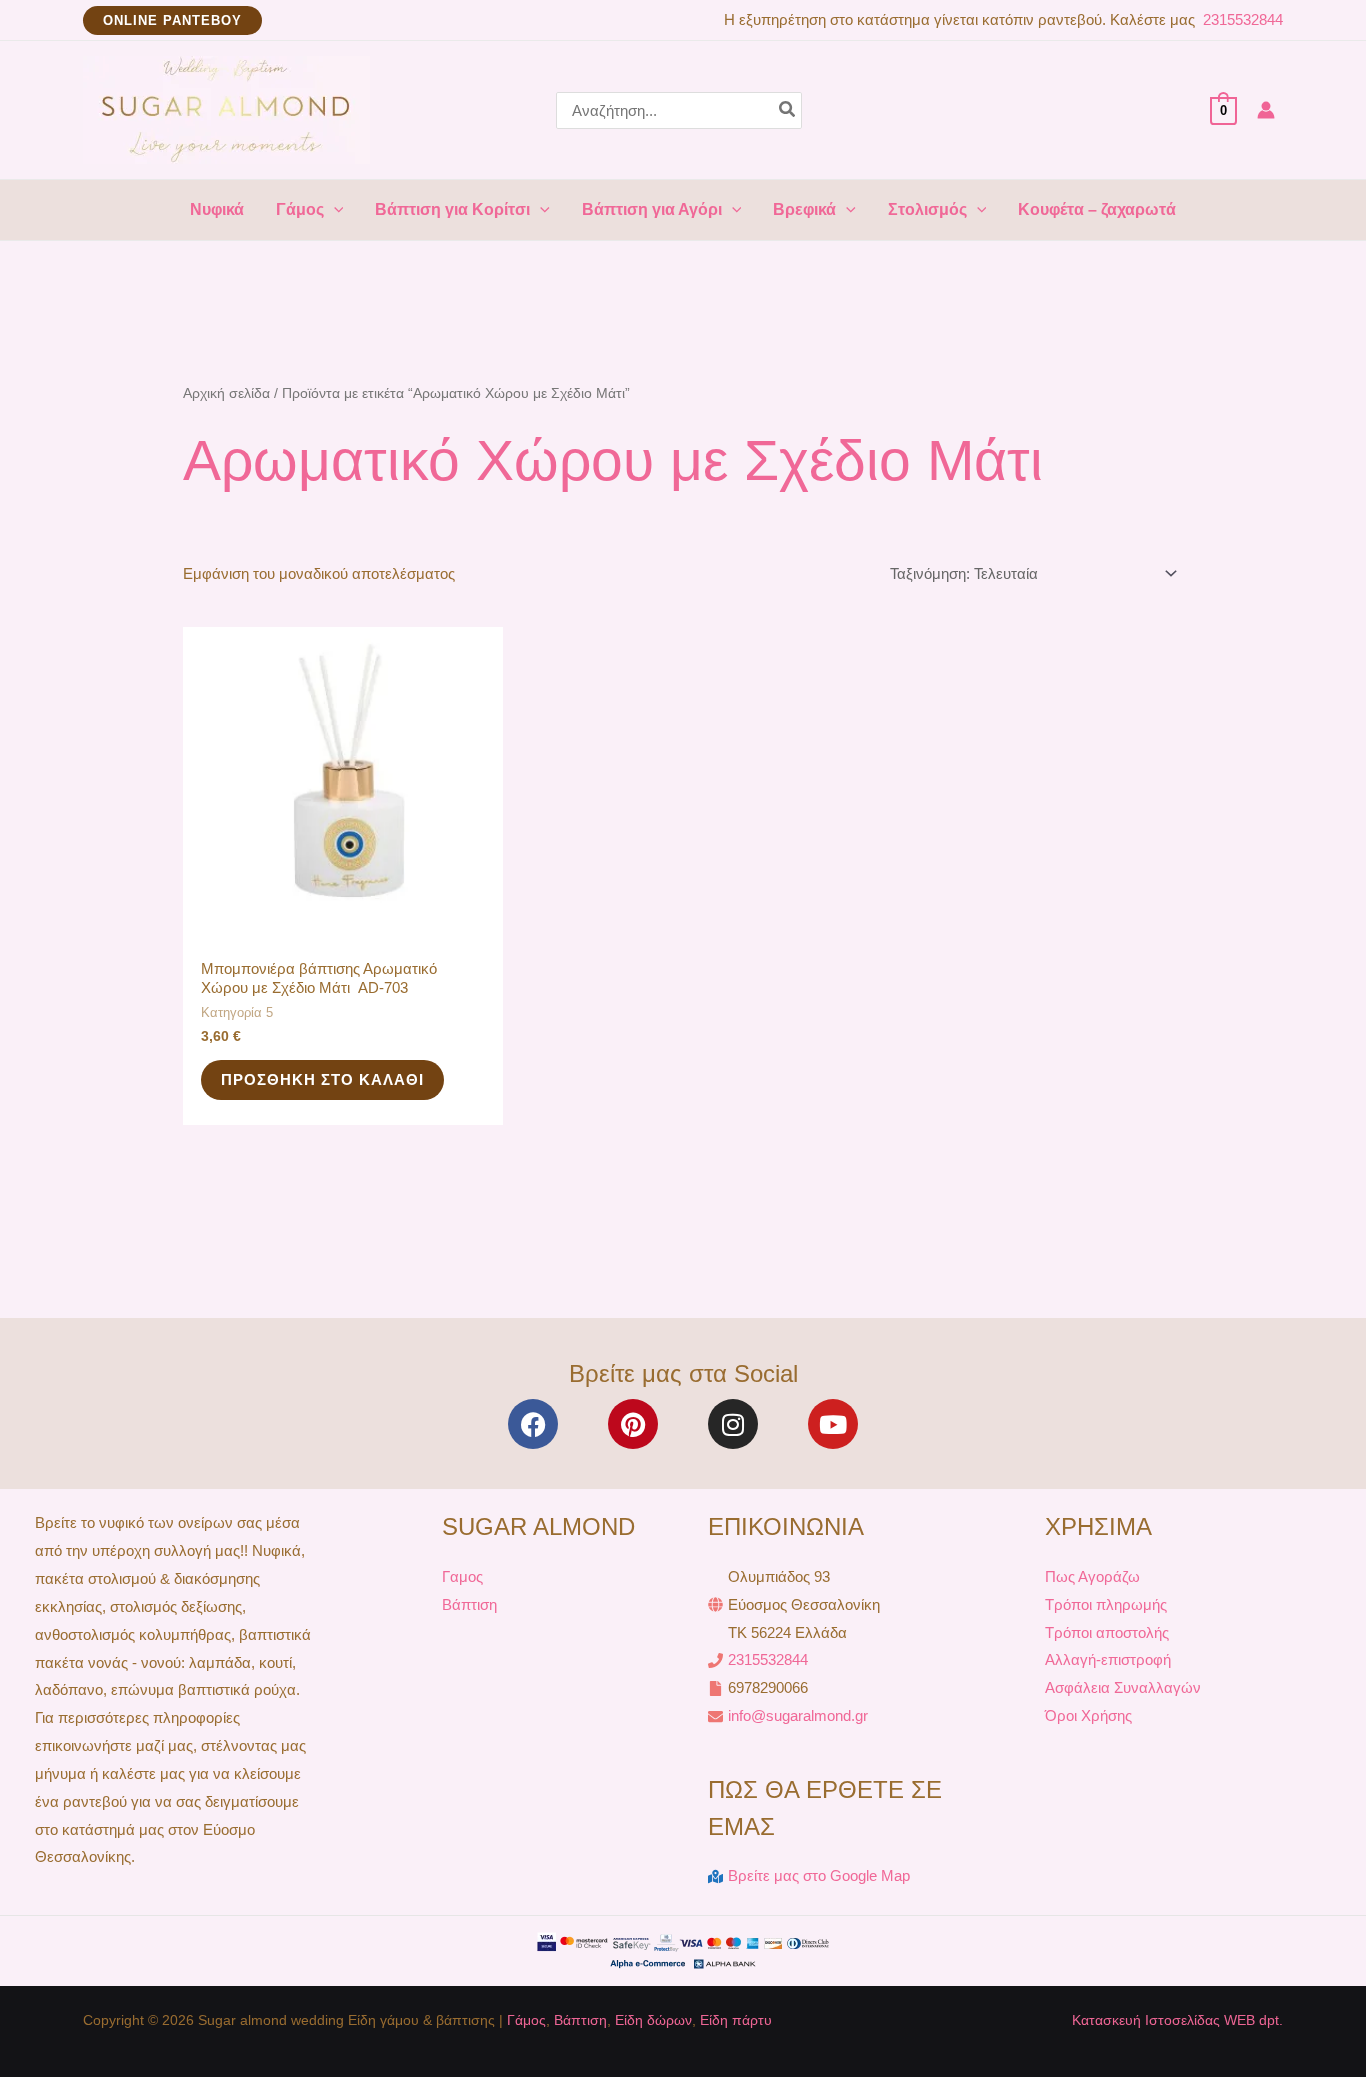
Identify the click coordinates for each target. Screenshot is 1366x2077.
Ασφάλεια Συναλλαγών (1123, 1687)
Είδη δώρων (653, 2020)
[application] (334, 210)
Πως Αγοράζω (1092, 1576)
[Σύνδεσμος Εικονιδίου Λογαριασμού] (1266, 110)
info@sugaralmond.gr (798, 1715)
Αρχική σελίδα (226, 393)
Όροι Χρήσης (1088, 1715)
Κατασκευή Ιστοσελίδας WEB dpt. (1177, 2020)
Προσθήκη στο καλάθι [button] (322, 1079)
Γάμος (526, 2020)
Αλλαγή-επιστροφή (1108, 1659)
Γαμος (462, 1576)
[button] (172, 20)
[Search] (788, 110)
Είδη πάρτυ (736, 2020)
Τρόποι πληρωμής (1106, 1604)
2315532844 (1241, 19)
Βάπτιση (469, 1604)
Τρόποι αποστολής (1107, 1632)
